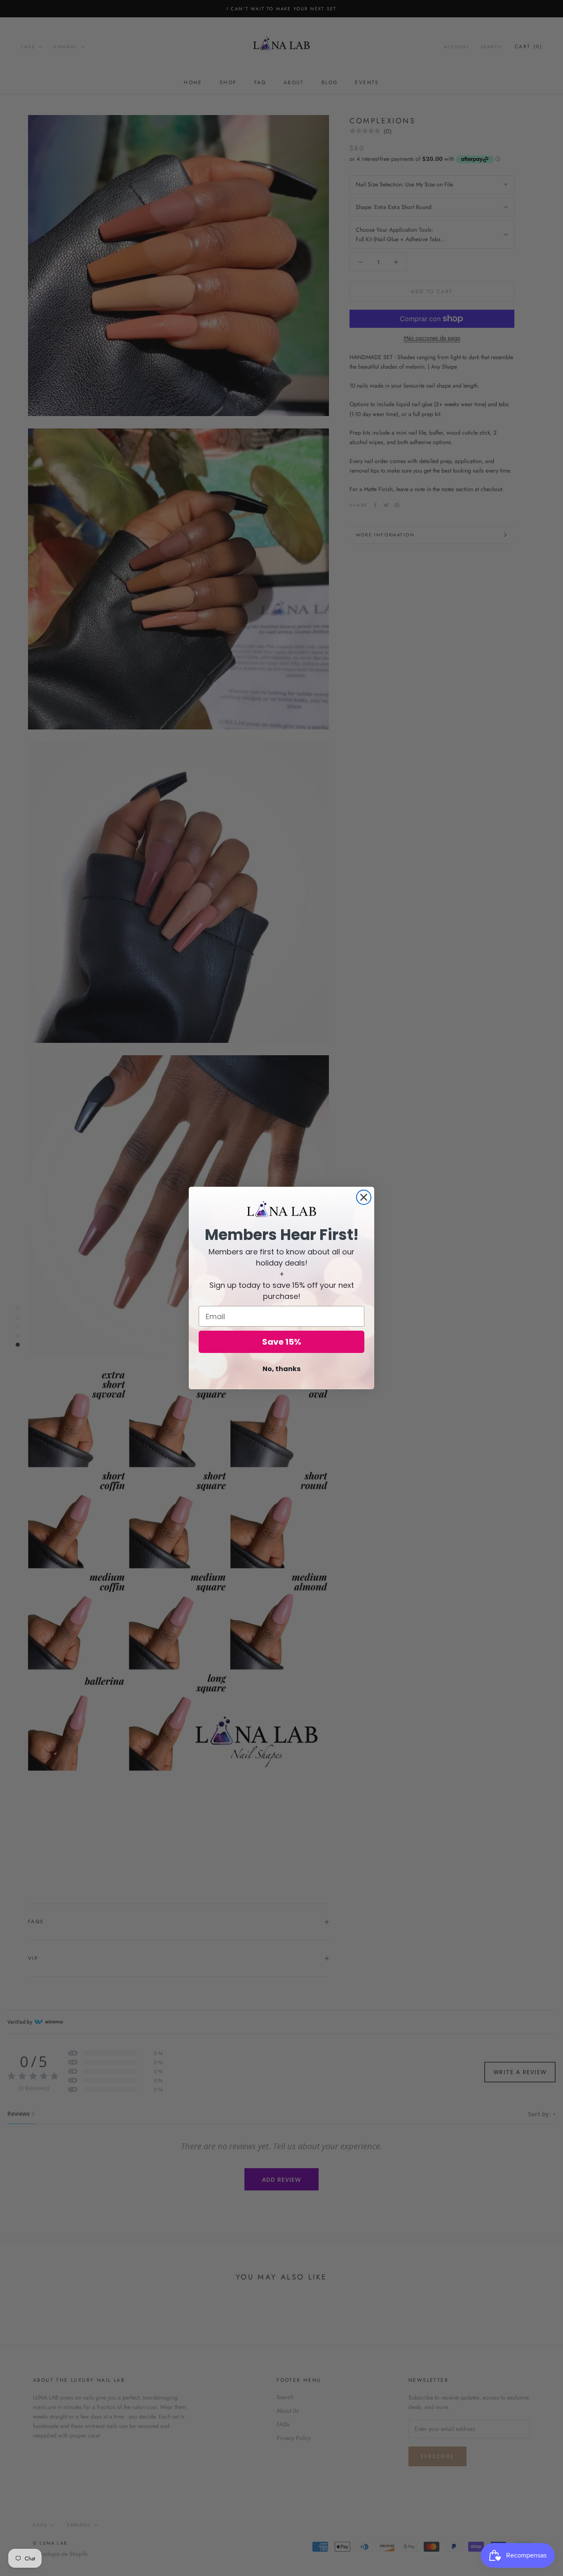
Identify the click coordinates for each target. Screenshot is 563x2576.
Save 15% (282, 1342)
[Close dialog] (364, 1197)
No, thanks (281, 1369)
